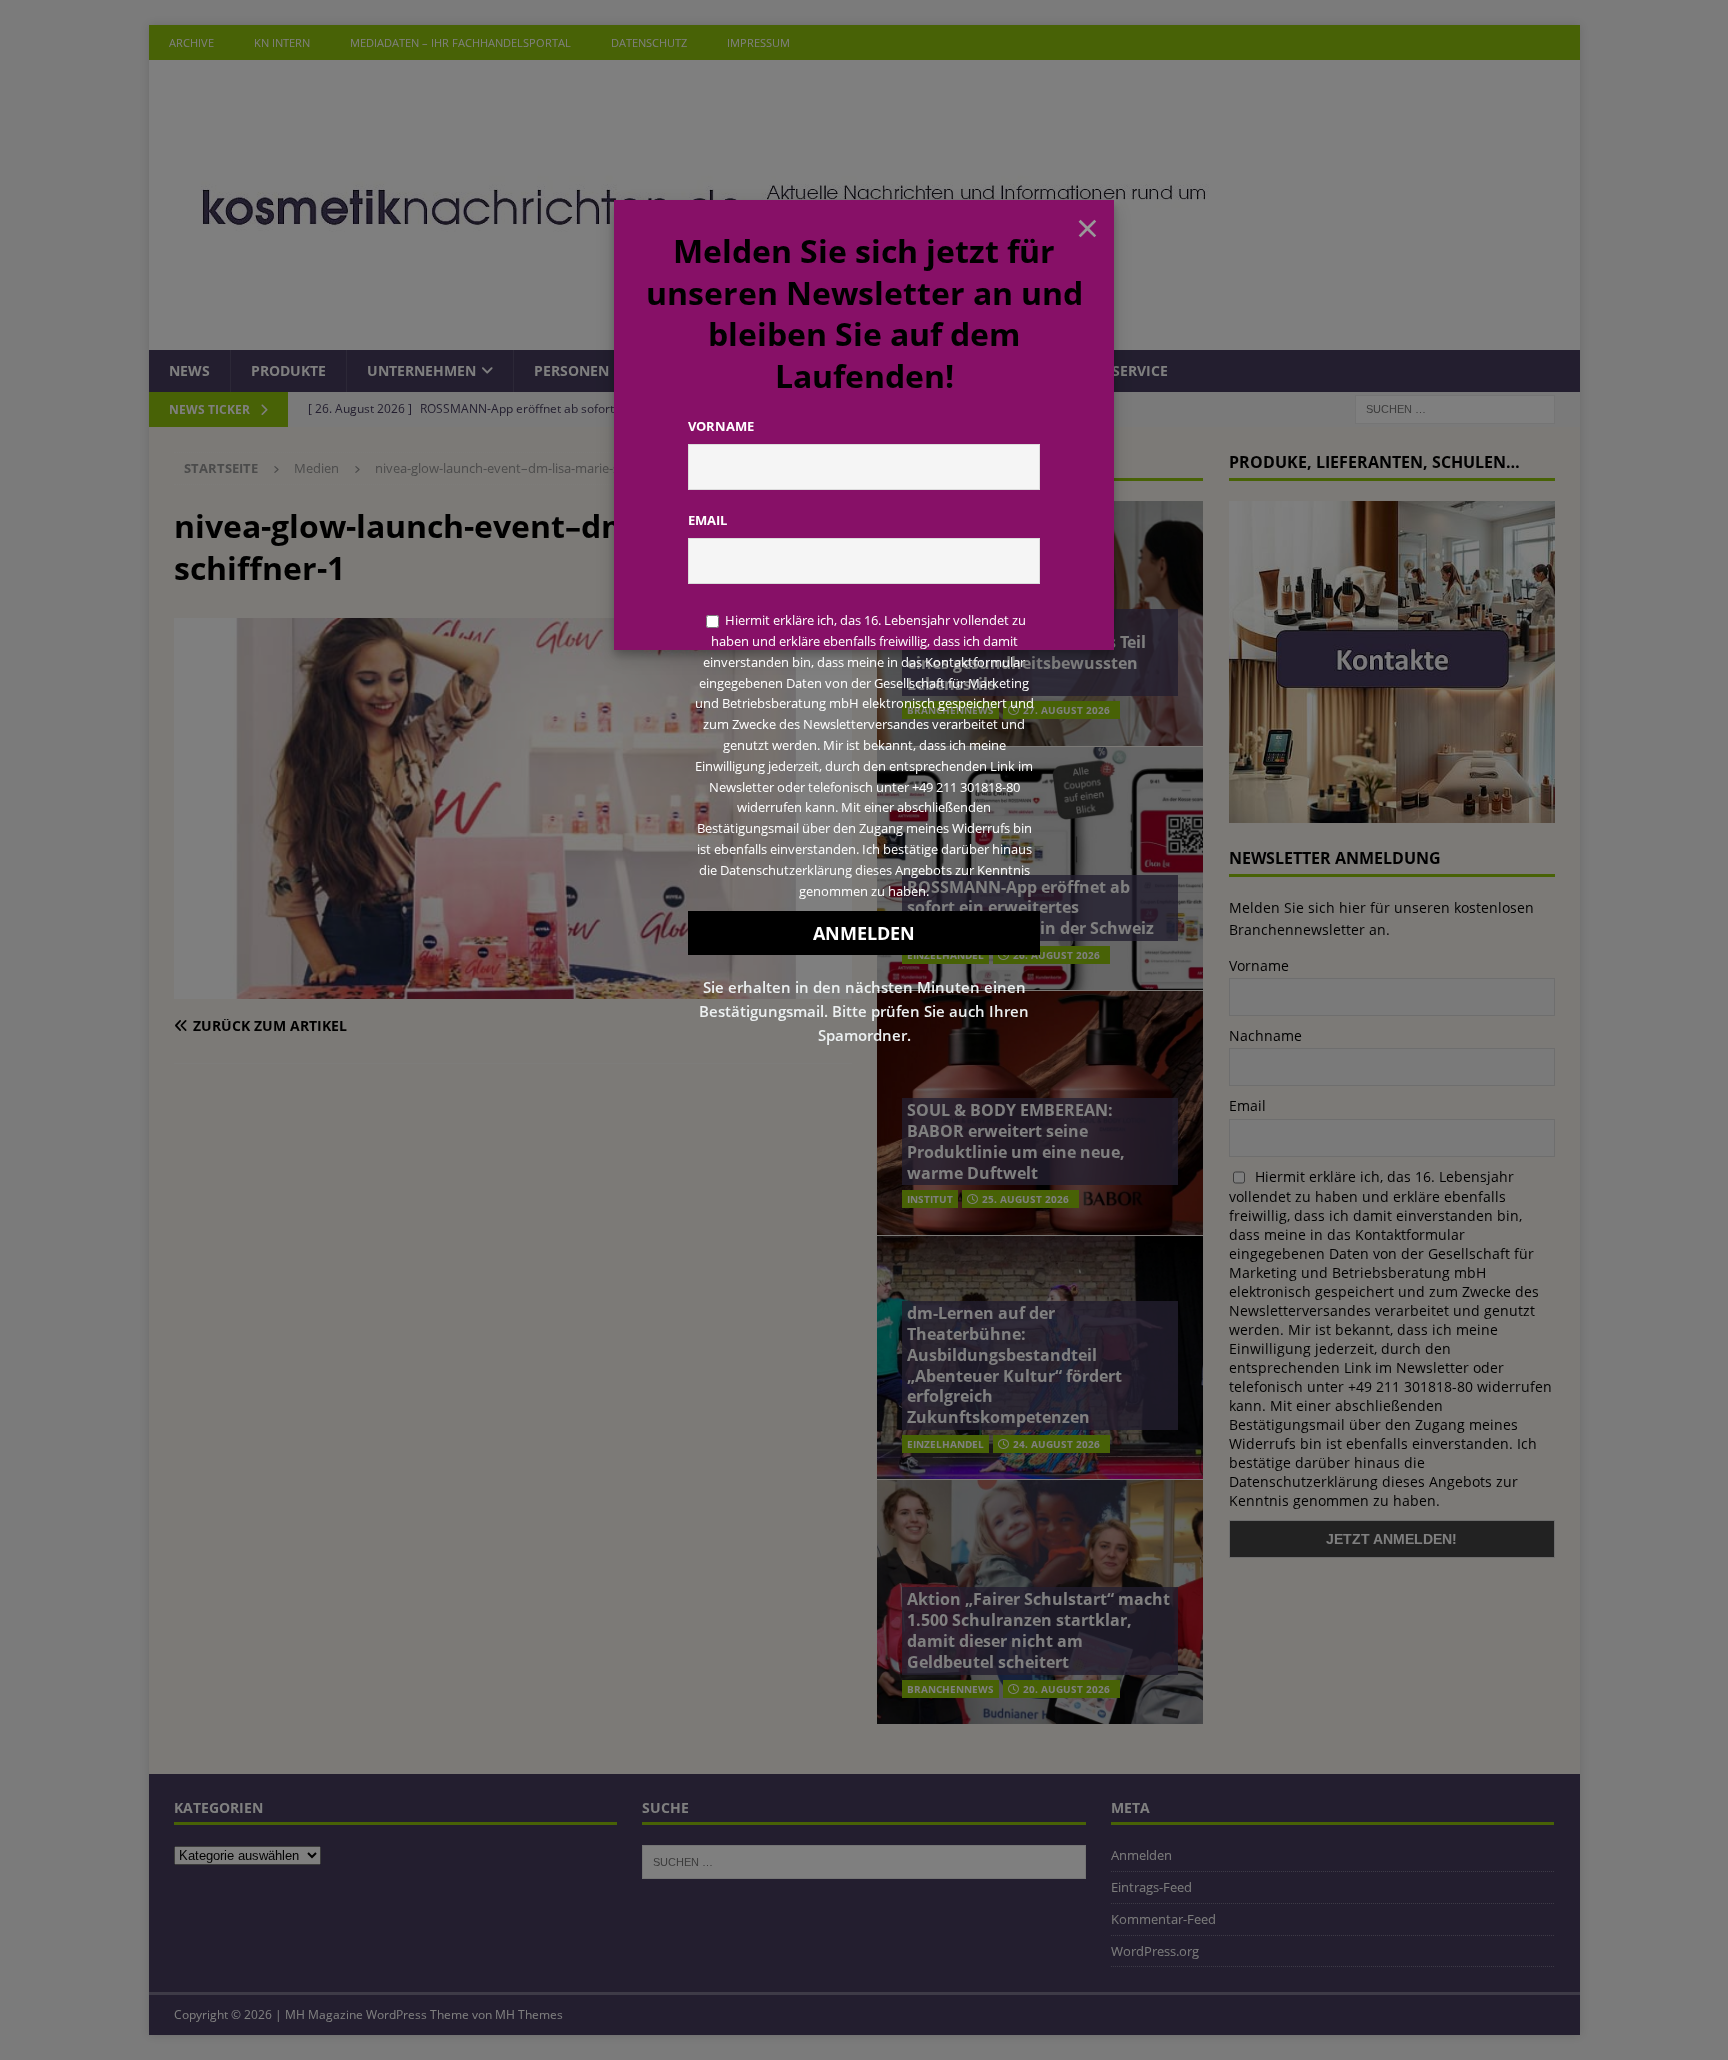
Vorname (721, 426)
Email (707, 520)
